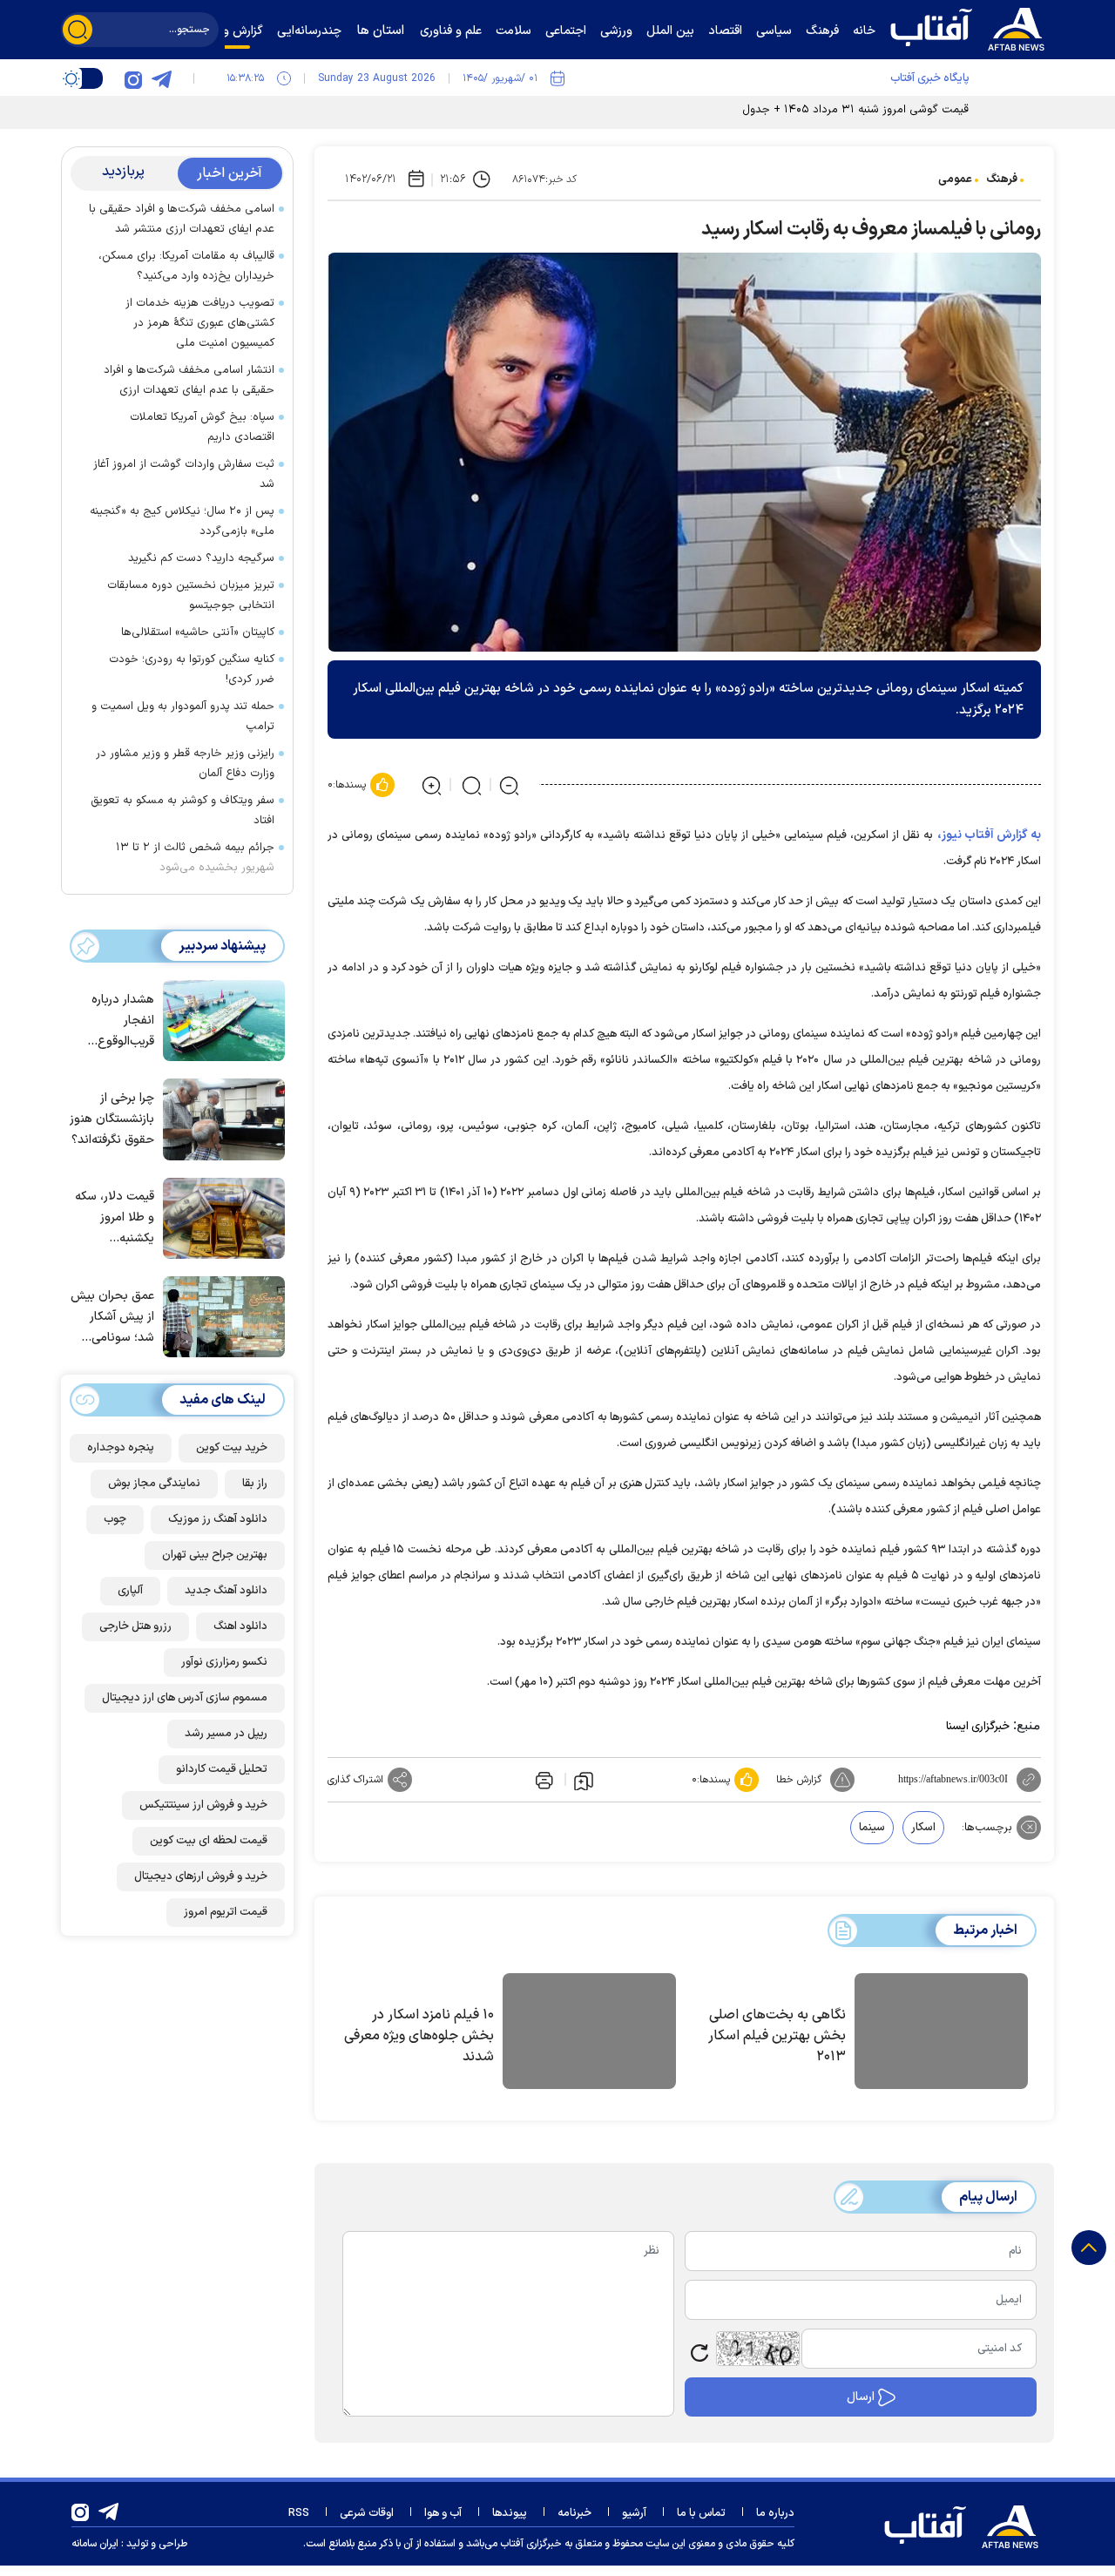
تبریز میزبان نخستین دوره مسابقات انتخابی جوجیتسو (191, 595)
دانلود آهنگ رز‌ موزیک (218, 1519)
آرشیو (634, 2513)
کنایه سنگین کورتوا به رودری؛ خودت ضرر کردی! (192, 669)
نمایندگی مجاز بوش (154, 1484)
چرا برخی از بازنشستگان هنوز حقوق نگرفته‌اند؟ (112, 1119)
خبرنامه (574, 2513)
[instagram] (133, 78)
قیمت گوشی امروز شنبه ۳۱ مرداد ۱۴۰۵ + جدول (855, 110)
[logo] (971, 27)
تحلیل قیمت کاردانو (222, 1769)
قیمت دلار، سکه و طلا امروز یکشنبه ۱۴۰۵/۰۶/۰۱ (115, 1218)
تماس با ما (701, 2513)
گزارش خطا (799, 1780)
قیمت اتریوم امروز (226, 1912)
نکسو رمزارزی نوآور (224, 1662)
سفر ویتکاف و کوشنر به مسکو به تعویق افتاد (182, 811)
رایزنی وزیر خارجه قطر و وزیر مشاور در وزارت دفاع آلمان (185, 764)
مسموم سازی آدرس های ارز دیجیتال (185, 1698)
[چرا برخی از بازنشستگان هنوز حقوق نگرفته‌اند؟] (220, 1118)
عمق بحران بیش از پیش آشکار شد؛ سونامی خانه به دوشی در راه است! (112, 1318)
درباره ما (775, 2513)
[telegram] (161, 78)
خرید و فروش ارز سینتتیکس (203, 1805)
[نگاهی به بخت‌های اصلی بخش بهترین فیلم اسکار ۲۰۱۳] (941, 2034)
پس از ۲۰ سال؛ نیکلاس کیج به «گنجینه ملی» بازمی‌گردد (182, 521)
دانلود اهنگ (240, 1626)
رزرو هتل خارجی (135, 1626)
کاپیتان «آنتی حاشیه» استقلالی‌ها (198, 632)
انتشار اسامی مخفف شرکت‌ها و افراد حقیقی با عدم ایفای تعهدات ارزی (189, 380)
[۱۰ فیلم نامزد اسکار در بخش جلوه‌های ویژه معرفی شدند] (589, 2034)
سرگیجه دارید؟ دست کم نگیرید (201, 558)
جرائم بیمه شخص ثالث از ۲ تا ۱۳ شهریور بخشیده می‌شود (195, 858)
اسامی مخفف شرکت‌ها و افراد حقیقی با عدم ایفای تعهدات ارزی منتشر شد (182, 219)
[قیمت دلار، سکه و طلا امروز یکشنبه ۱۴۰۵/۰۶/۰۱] (220, 1217)
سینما (872, 1828)
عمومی (955, 179)
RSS (299, 2513)
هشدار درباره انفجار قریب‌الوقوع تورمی (123, 1021)
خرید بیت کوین (232, 1448)
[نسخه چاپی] (543, 1780)
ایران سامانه (95, 2544)
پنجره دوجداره (121, 1448)
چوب (115, 1519)
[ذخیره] (584, 1780)
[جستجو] (78, 30)
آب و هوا (443, 2513)
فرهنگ (1002, 179)
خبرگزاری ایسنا (978, 1727)
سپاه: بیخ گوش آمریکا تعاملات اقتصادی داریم (202, 427)
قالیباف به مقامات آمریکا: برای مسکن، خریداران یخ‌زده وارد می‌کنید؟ (186, 266)
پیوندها (510, 2513)
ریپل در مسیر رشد (226, 1734)
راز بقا (255, 1484)
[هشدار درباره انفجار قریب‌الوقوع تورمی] (220, 1019)
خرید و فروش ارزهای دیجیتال (201, 1876)
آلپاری (130, 1591)
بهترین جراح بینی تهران (215, 1555)
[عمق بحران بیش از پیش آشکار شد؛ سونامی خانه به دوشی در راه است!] (220, 1315)
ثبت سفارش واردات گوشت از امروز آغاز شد (184, 474)
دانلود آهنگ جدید (226, 1591)
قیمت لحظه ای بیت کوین (209, 1841)
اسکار (923, 1828)
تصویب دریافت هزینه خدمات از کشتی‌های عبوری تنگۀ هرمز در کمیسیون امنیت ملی (200, 323)
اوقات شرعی (367, 2513)
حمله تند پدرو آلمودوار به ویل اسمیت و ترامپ (183, 717)
